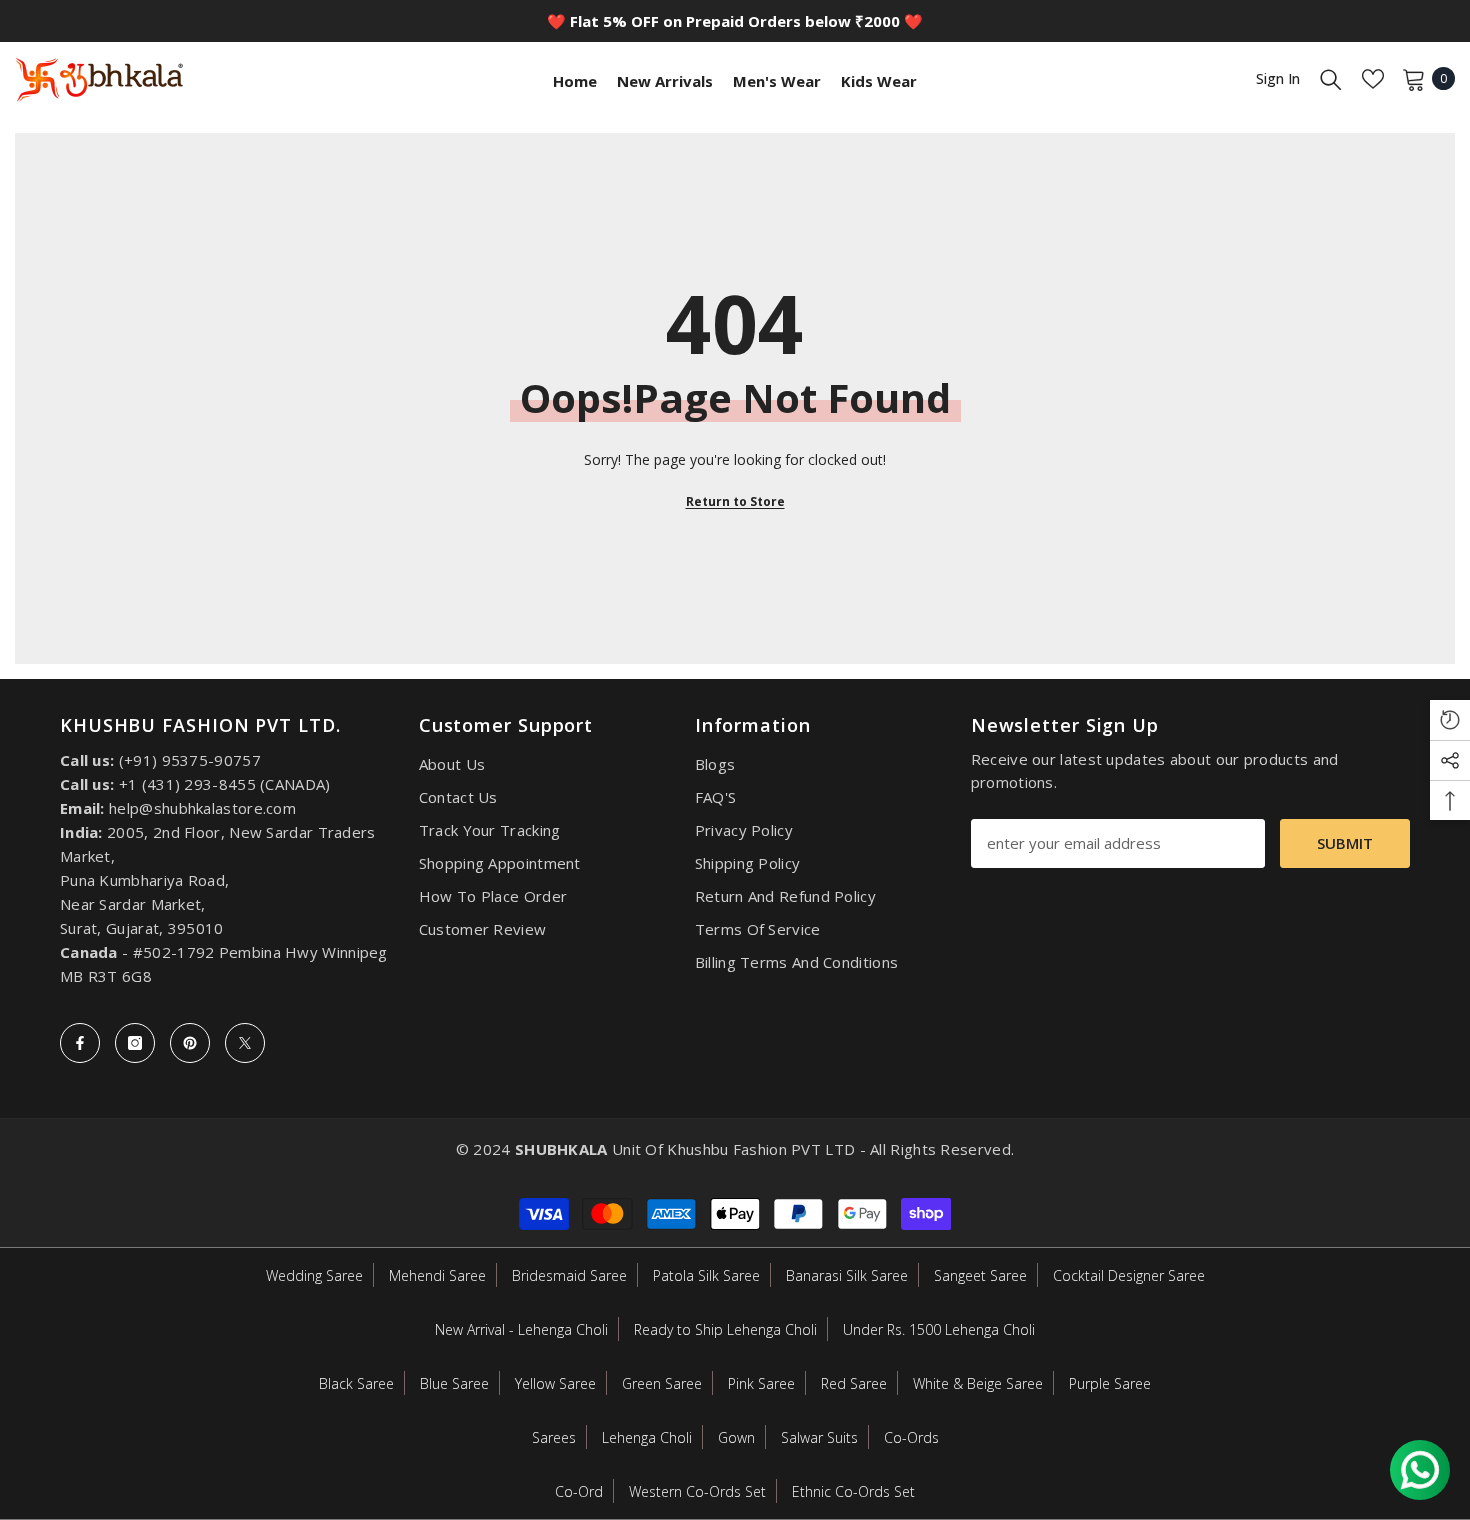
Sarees (554, 1437)
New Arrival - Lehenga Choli (521, 1329)
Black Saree (356, 1383)
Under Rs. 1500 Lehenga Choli (939, 1329)
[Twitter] (245, 1043)
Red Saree (854, 1383)
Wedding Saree (314, 1275)
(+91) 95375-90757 (190, 760)
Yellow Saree (555, 1383)
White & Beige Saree (978, 1383)
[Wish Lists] (1373, 79)
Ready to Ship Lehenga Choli (725, 1329)
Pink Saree (761, 1383)
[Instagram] (135, 1043)
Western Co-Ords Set (697, 1491)
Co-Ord (579, 1491)
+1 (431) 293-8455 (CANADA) (225, 784)
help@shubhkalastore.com (202, 808)
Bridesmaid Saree (569, 1275)
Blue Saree (454, 1383)
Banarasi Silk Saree (847, 1275)
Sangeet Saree (980, 1275)
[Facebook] (80, 1043)
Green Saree (662, 1383)
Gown (736, 1437)
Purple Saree (1110, 1383)
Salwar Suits (819, 1437)
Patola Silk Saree (706, 1275)
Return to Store (735, 501)
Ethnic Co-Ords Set (853, 1491)
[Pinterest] (190, 1043)
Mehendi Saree (437, 1275)
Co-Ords (911, 1437)
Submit (1345, 843)
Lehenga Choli (647, 1437)
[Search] (1331, 79)
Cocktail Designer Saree (1129, 1275)
